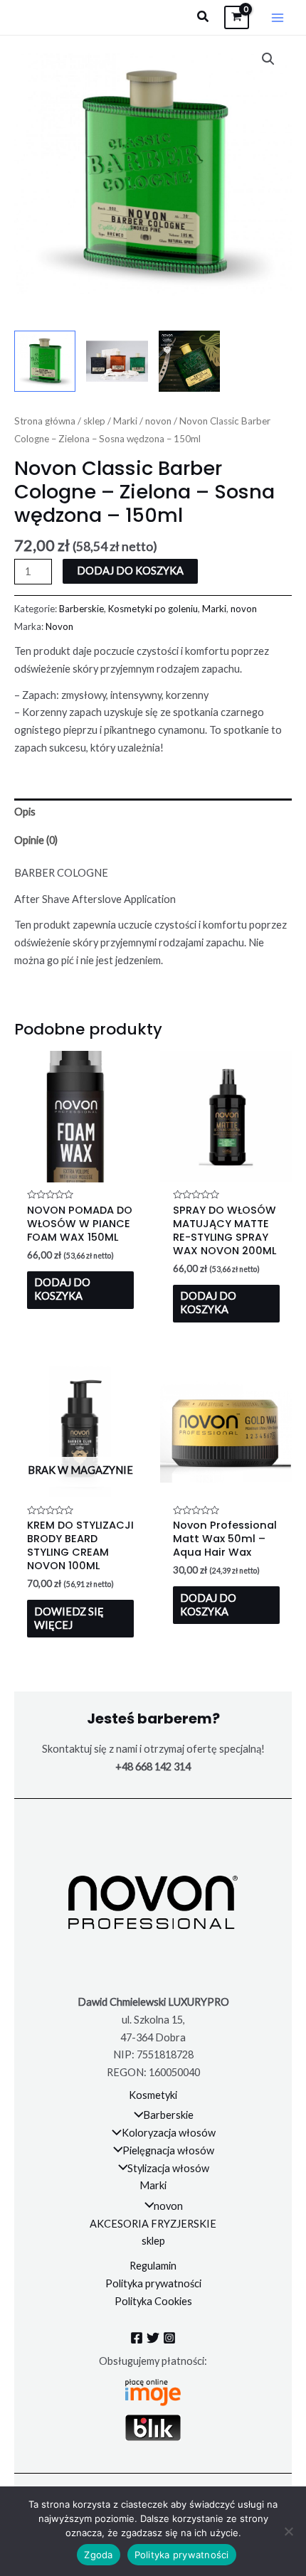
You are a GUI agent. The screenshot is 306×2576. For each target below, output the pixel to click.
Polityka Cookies (153, 2301)
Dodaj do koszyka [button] (62, 1289)
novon (158, 421)
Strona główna (45, 421)
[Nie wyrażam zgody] (288, 2531)
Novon (59, 626)
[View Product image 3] (189, 361)
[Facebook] (137, 2338)
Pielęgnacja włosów (168, 2150)
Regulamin (153, 2266)
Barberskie (81, 609)
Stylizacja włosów (168, 2168)
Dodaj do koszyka (130, 571)
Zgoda (98, 2555)
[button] (204, 17)
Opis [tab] (25, 812)
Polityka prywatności (153, 2283)
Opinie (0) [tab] (36, 840)
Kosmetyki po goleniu (153, 609)
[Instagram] (169, 2338)
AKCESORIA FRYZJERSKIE (153, 2224)
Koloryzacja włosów (169, 2133)
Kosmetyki (153, 2095)
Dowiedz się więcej (69, 1618)
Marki (125, 421)
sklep (94, 421)
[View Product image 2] (117, 361)
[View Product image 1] (45, 361)
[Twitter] (153, 2338)
